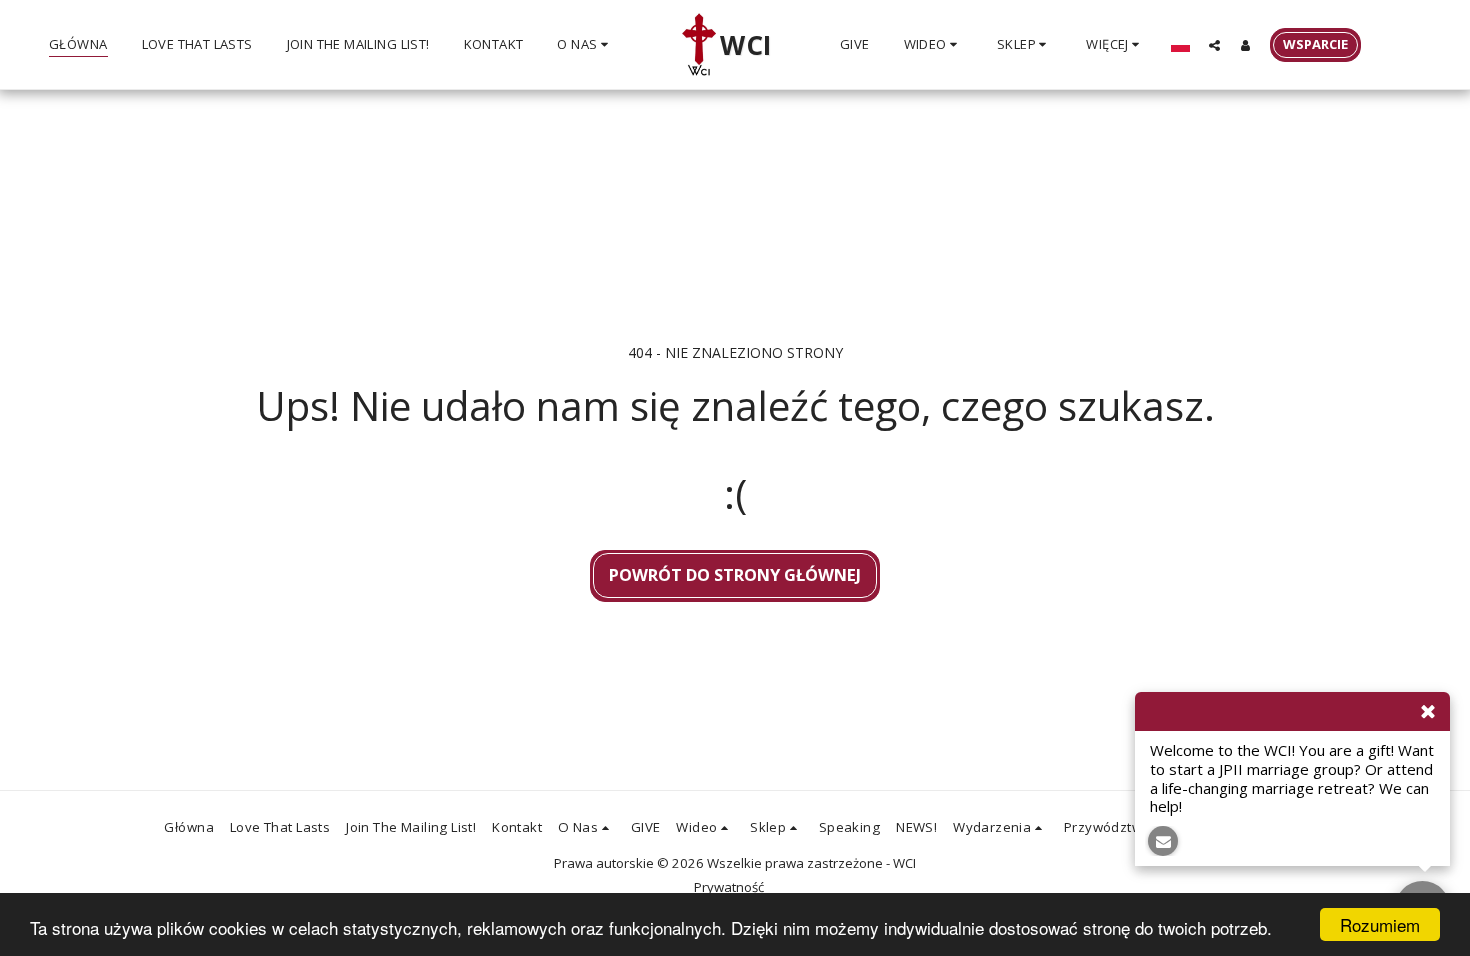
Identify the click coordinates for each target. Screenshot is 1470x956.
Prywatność (729, 887)
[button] (585, 45)
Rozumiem (1380, 924)
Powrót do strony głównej (735, 574)
